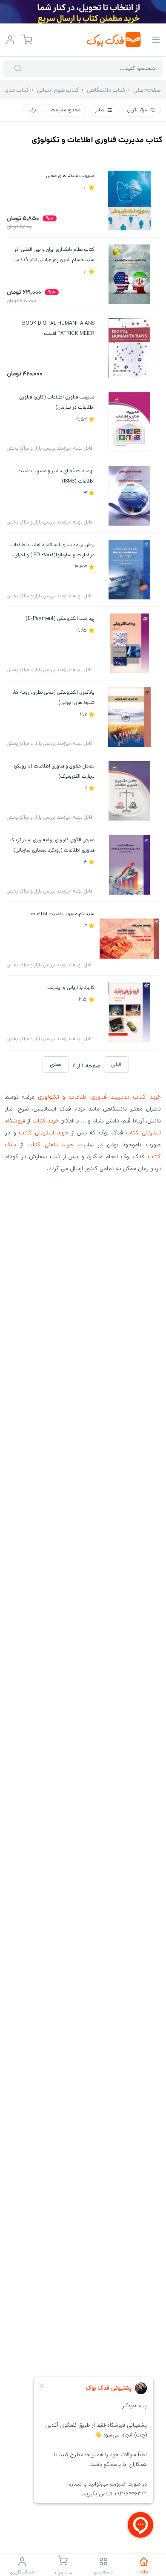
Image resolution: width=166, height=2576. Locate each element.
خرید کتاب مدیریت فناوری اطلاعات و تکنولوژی (100, 1097)
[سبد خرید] (27, 40)
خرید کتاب (46, 1121)
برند (33, 110)
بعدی (56, 1064)
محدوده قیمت (66, 110)
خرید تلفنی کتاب (50, 1145)
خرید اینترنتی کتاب (43, 1133)
